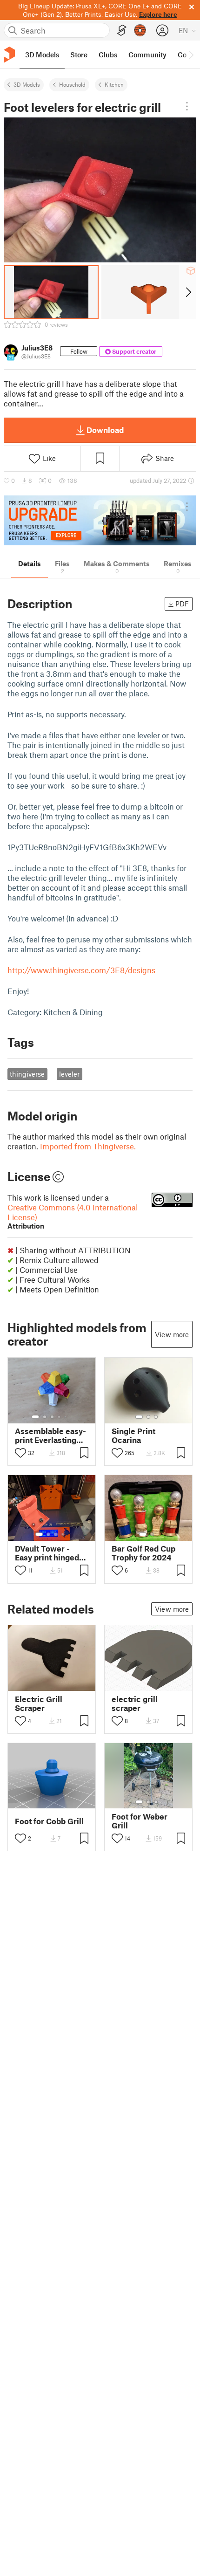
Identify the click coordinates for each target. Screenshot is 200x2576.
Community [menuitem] (147, 55)
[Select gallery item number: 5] (66, 1417)
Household (72, 84)
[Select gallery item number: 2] (45, 1417)
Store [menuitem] (79, 55)
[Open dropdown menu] (187, 106)
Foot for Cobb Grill (49, 1821)
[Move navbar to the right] (191, 55)
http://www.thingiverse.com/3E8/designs (81, 970)
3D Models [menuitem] (42, 55)
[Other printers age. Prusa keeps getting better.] (100, 520)
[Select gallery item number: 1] (35, 1417)
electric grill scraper (135, 1704)
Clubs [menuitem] (108, 55)
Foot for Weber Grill (140, 1821)
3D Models (27, 84)
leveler (69, 1074)
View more (172, 1334)
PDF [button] (182, 604)
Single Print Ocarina (133, 1436)
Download (105, 430)
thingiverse (27, 1074)
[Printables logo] (9, 55)
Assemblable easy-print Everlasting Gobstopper (50, 1436)
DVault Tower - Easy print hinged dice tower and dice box (47, 1553)
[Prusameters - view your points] (140, 30)
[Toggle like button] (20, 1453)
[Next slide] (188, 292)
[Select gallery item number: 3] (52, 1417)
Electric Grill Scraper (39, 1704)
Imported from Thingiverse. (88, 1146)
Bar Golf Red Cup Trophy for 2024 (143, 1553)
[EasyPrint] (122, 31)
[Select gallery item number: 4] (60, 1417)
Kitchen (114, 84)
